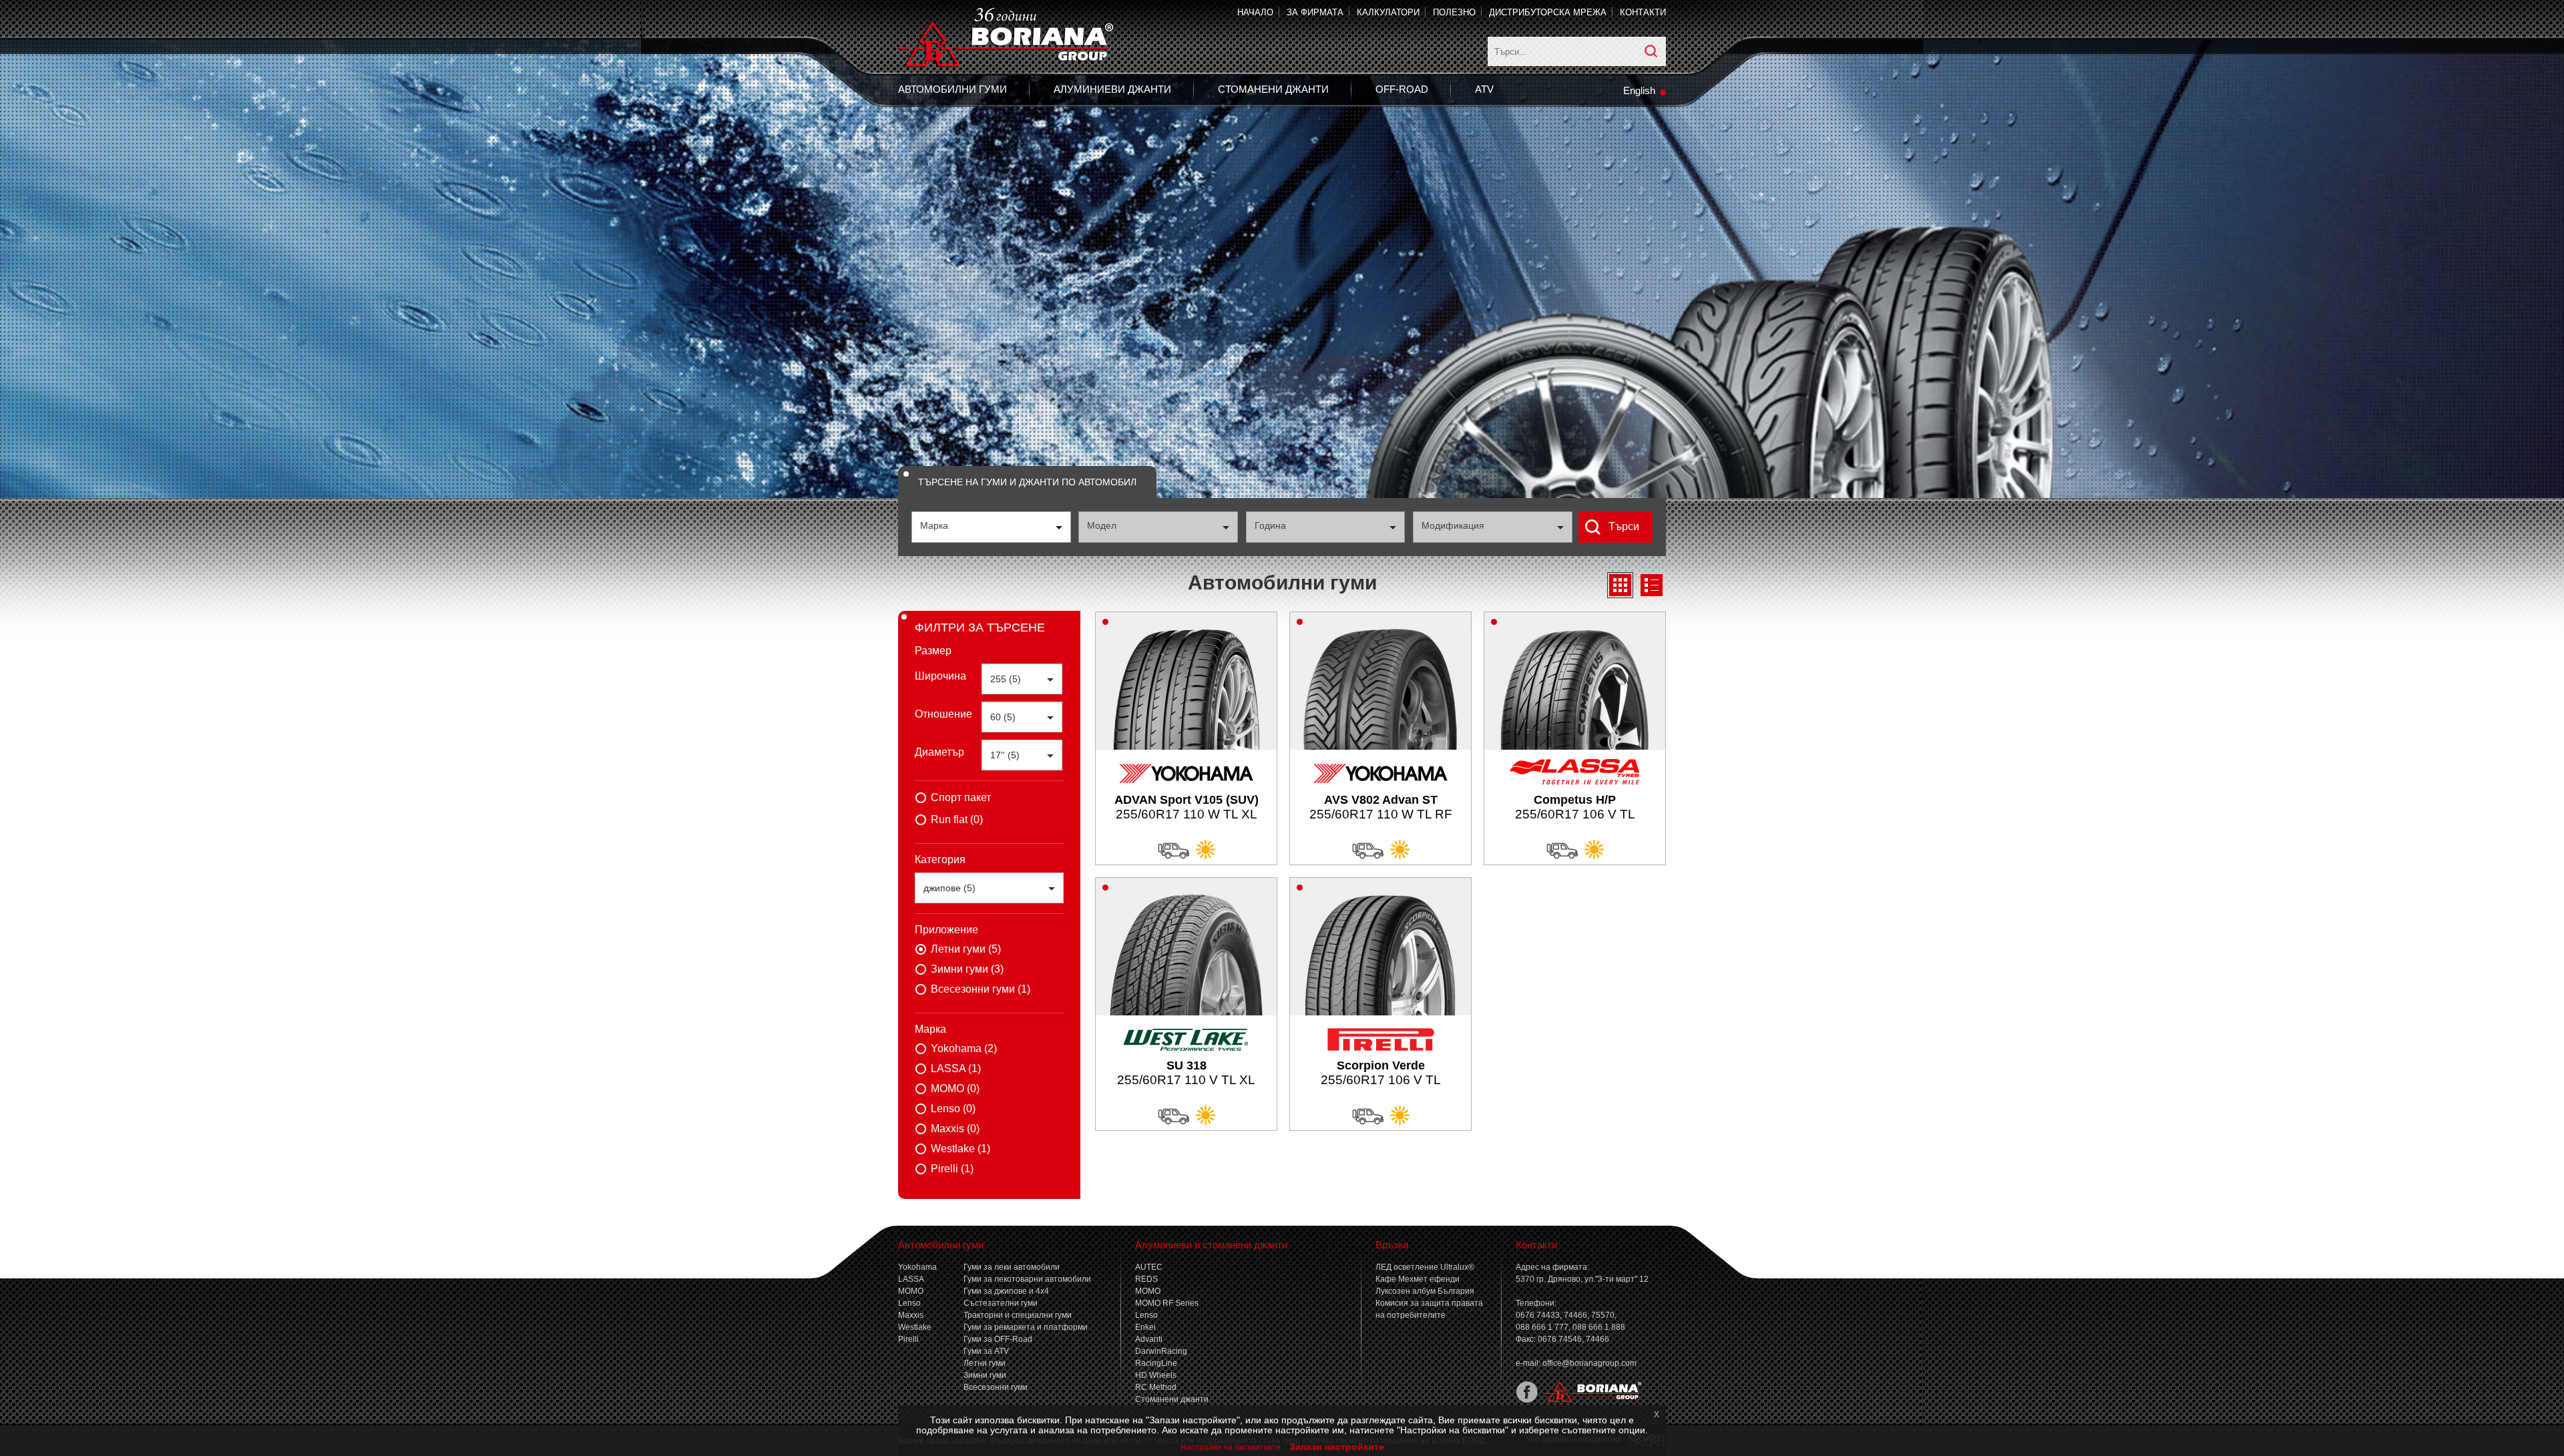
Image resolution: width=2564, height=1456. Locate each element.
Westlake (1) (960, 1149)
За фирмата (1315, 12)
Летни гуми (985, 1363)
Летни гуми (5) (966, 949)
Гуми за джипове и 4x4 (1006, 1291)
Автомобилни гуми (952, 89)
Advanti (1149, 1339)
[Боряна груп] (1590, 1400)
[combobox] (991, 527)
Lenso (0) (953, 1109)
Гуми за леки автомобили (1012, 1267)
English (1639, 90)
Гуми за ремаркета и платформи (1026, 1327)
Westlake (915, 1327)
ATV (1484, 89)
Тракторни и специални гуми (1018, 1315)
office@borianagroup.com (1589, 1363)
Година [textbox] (1270, 525)
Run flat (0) (957, 819)
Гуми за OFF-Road (998, 1339)
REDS (1146, 1279)
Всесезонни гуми (996, 1387)
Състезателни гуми (1001, 1303)
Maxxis (911, 1315)
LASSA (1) (956, 1068)
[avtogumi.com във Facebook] (1527, 1400)
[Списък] (1652, 585)
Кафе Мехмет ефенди (1418, 1279)
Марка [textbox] (934, 525)
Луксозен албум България (1425, 1291)
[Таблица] (1620, 585)
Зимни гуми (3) (967, 969)
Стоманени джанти (1273, 89)
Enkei (1145, 1327)
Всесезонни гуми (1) (981, 989)
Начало (1255, 12)
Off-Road (1402, 89)
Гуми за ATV (986, 1351)
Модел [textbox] (1102, 525)
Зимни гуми (985, 1375)
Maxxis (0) (955, 1129)
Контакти (1643, 12)
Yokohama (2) (964, 1048)
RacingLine (1156, 1363)
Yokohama (917, 1267)
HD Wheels (1156, 1375)
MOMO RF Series (1167, 1303)
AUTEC (1149, 1267)
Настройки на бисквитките (1231, 1447)
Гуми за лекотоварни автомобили (1027, 1279)
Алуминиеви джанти (1112, 89)
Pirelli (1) (952, 1169)
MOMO (911, 1291)
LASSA (911, 1279)
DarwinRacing (1161, 1351)
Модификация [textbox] (1453, 525)
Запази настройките (1337, 1447)
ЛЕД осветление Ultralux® (1425, 1267)
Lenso (909, 1303)
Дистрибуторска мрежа (1548, 12)
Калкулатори (1388, 12)
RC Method (1156, 1387)
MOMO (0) (955, 1088)
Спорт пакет (961, 797)
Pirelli (908, 1339)
